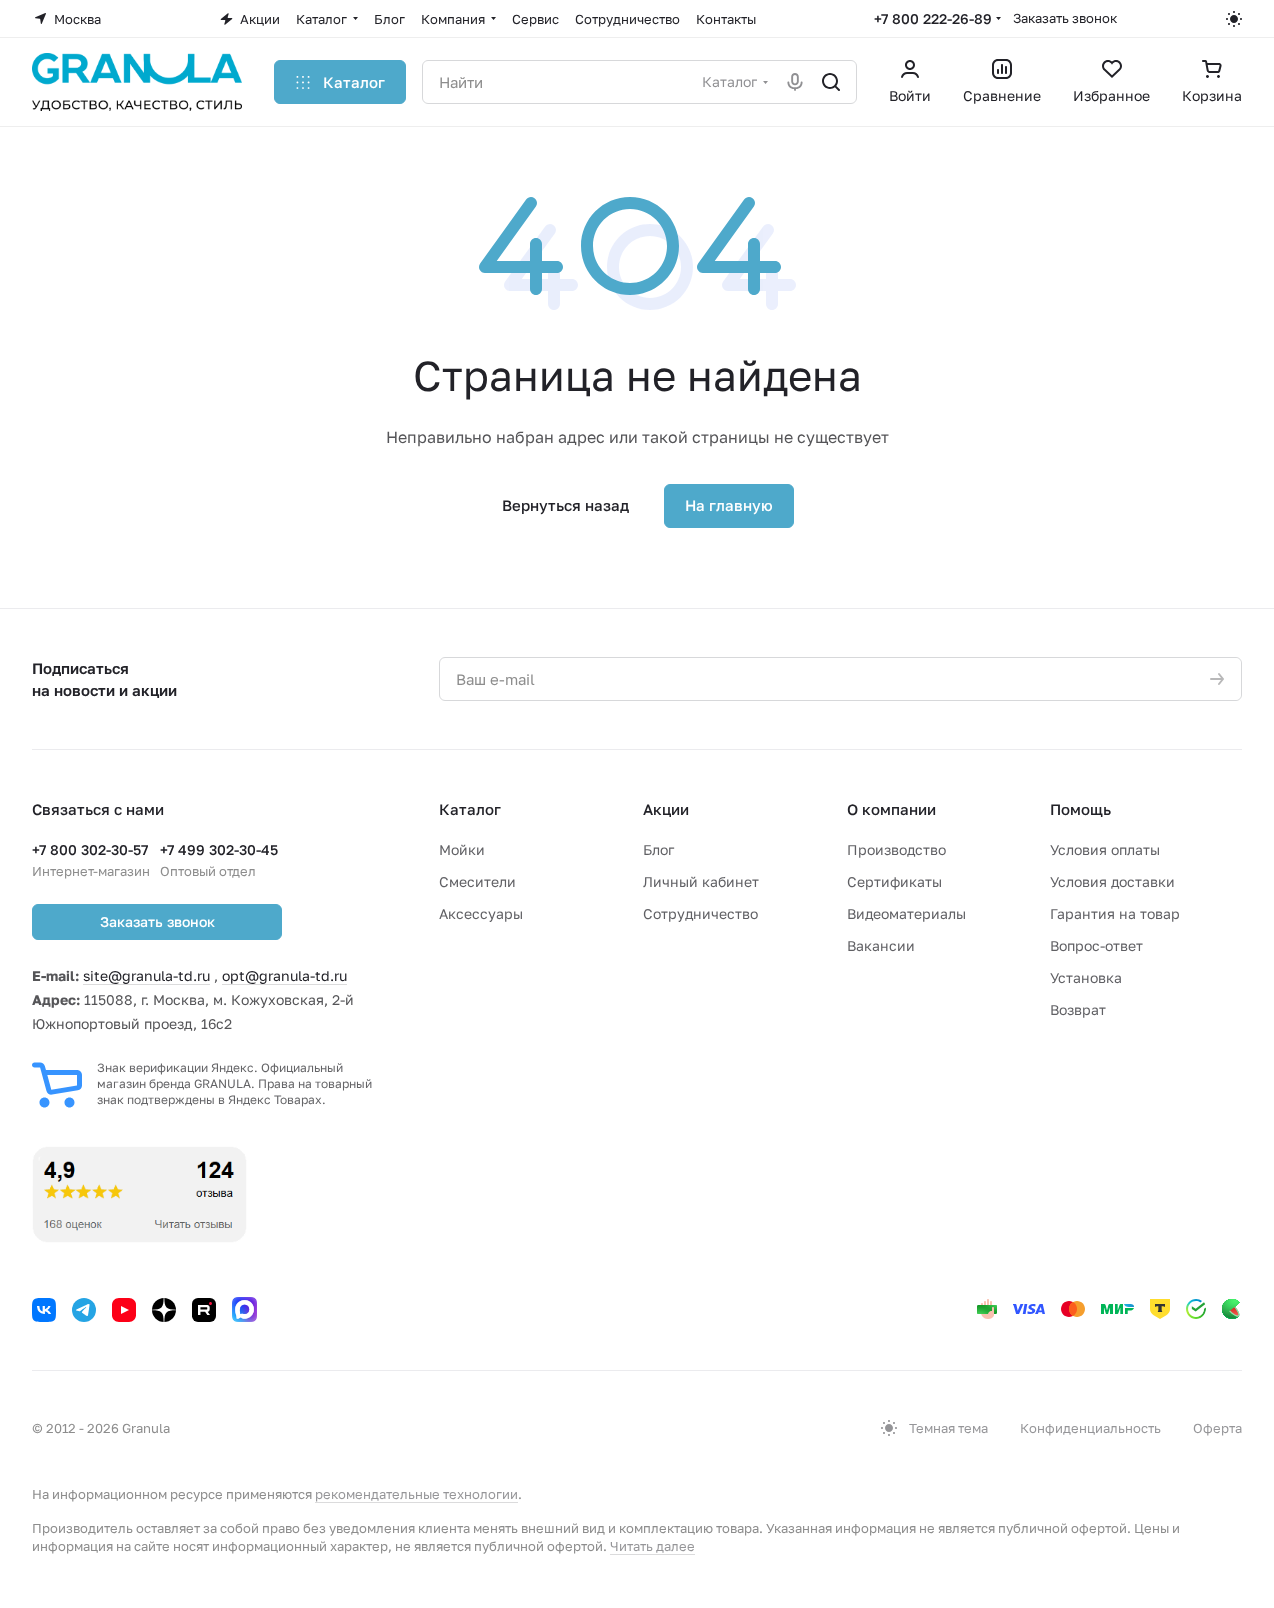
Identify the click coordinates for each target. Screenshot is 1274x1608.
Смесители (477, 881)
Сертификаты (894, 881)
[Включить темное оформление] (1234, 19)
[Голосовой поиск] (795, 82)
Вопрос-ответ (1096, 945)
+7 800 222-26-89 (933, 18)
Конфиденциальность (1090, 1428)
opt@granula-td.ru (284, 975)
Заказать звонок (1065, 18)
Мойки (462, 849)
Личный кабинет (701, 881)
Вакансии (881, 945)
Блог (658, 849)
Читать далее (652, 1546)
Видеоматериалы (906, 913)
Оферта (1217, 1428)
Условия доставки (1112, 881)
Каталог (470, 809)
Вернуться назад (565, 505)
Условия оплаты (1105, 849)
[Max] (244, 1309)
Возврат (1078, 1009)
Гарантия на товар (1115, 913)
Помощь (1080, 809)
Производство (896, 849)
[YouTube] (124, 1310)
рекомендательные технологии (416, 1494)
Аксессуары (481, 913)
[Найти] (831, 82)
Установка (1086, 977)
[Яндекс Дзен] (164, 1310)
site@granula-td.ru (146, 975)
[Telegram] (84, 1310)
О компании (891, 809)
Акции (666, 809)
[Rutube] (204, 1310)
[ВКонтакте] (44, 1310)
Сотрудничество (700, 913)
